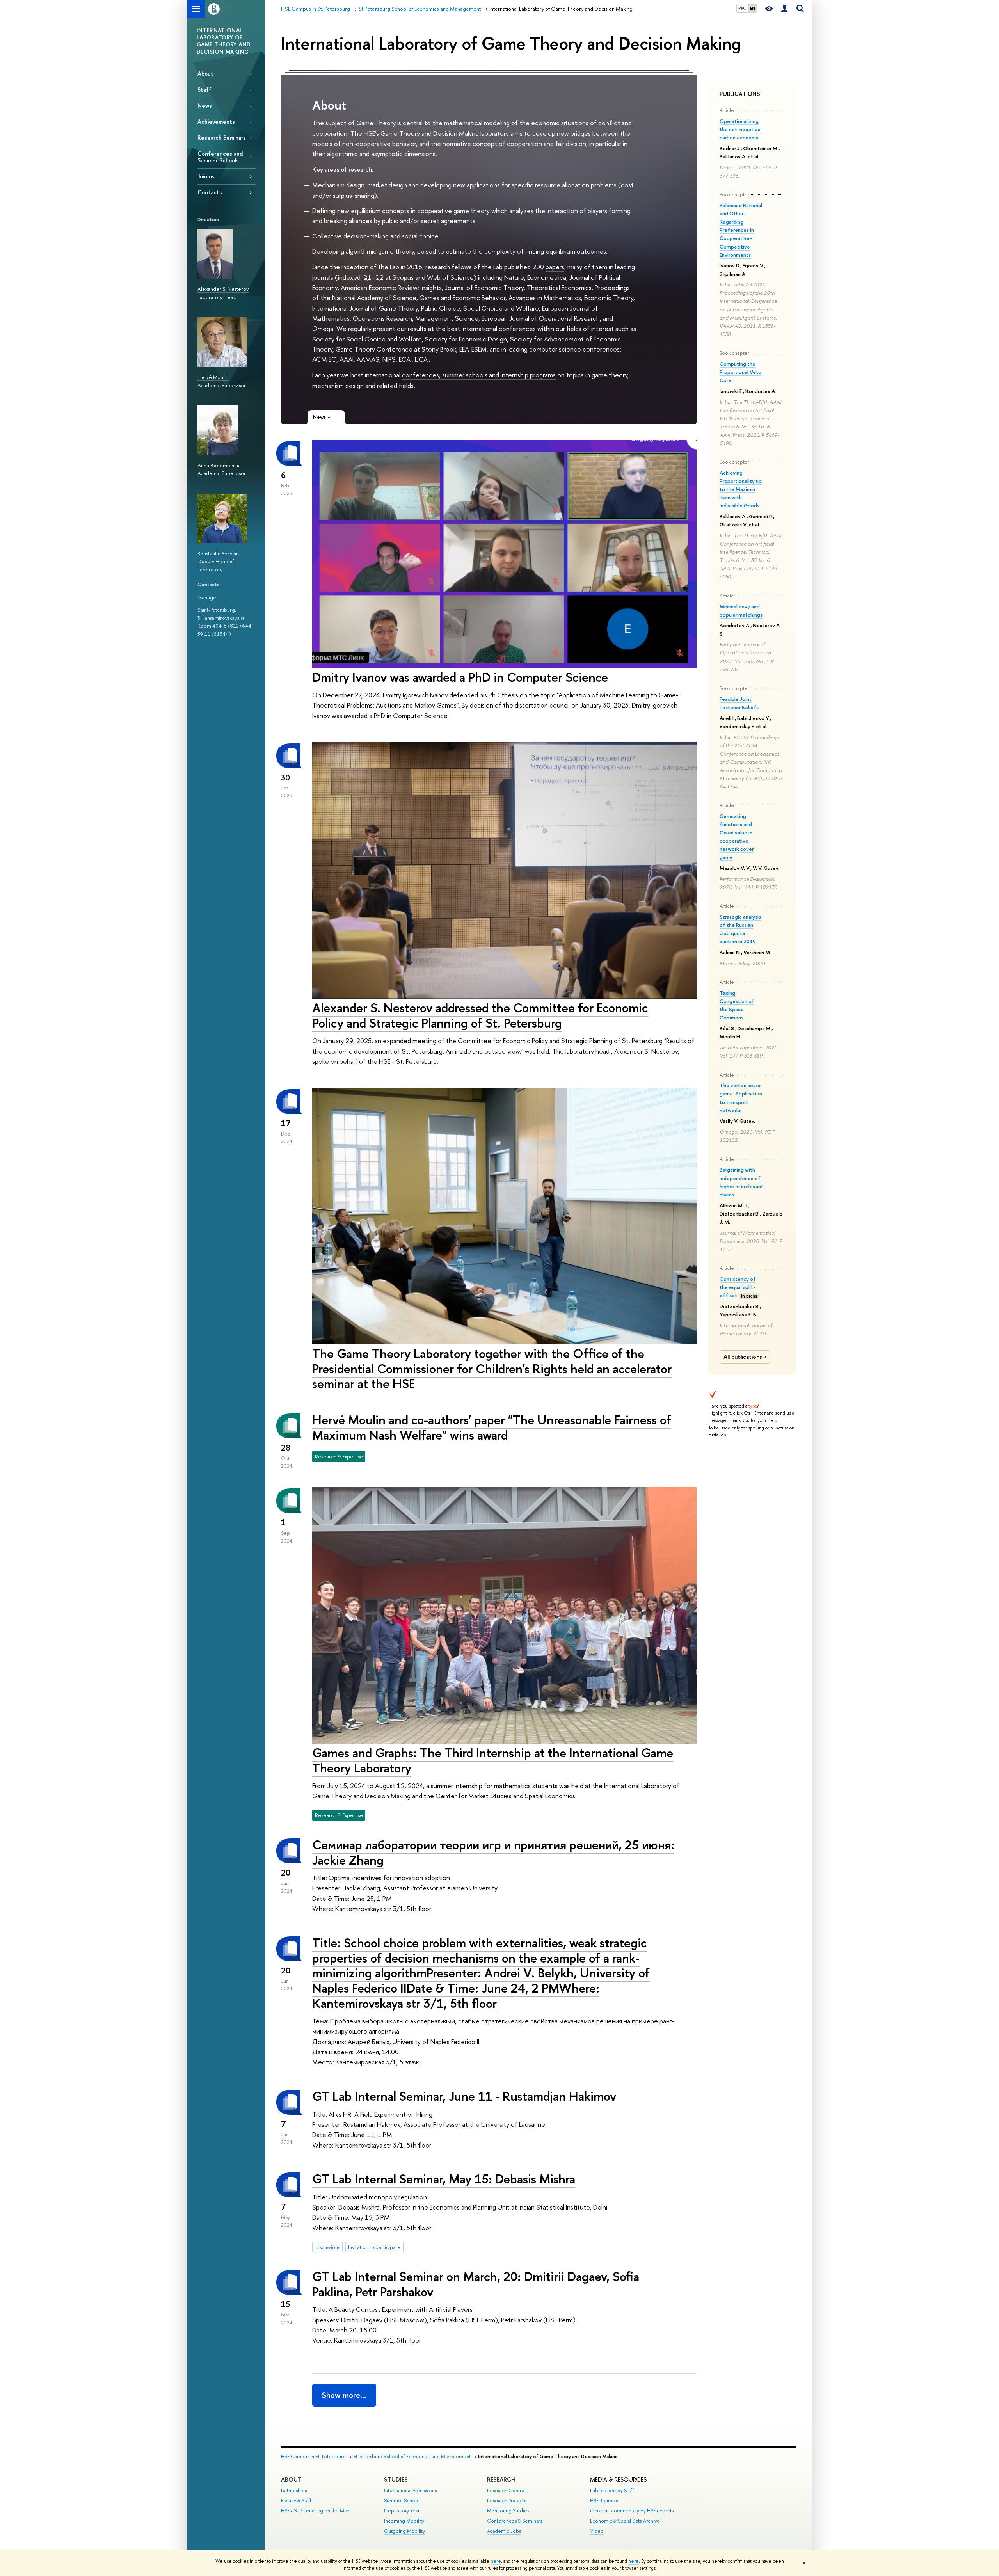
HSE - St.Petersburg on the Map (315, 2511)
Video (597, 2531)
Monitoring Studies (508, 2511)
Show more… (344, 2395)
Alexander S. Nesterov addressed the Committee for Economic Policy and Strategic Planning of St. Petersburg (480, 1015)
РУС (742, 8)
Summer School (402, 2500)
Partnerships (294, 2490)
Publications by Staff (612, 2490)
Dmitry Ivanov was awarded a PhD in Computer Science (460, 677)
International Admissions (410, 2490)
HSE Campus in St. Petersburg (313, 2456)
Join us (206, 176)
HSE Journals (604, 2500)
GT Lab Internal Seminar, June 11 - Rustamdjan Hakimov (464, 2096)
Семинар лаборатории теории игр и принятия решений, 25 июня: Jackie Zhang (493, 1852)
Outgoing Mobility (404, 2531)
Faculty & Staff (296, 2500)
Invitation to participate (374, 2247)
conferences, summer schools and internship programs (479, 375)
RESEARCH (501, 2479)
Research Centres (507, 2490)
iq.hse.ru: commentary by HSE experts (632, 2511)
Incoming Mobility (404, 2521)
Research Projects (507, 2500)
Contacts (210, 192)
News (205, 106)
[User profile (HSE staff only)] (784, 9)
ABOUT (291, 2479)
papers (555, 267)
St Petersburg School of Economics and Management (412, 2456)
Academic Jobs (504, 2531)
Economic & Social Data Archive (625, 2521)
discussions (328, 2247)
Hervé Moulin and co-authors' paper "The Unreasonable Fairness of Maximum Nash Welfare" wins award (492, 1427)
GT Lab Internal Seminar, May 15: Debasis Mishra (444, 2179)
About (205, 74)
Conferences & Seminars (515, 2521)
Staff (204, 90)
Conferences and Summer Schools (220, 157)
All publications (743, 1357)
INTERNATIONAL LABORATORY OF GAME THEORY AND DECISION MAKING (224, 41)
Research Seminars (222, 138)
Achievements (216, 122)
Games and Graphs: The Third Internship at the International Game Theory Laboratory (493, 1760)
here (496, 2561)
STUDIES (396, 2479)
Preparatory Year (402, 2511)
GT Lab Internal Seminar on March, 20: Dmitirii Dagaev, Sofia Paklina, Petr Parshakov (476, 2284)
